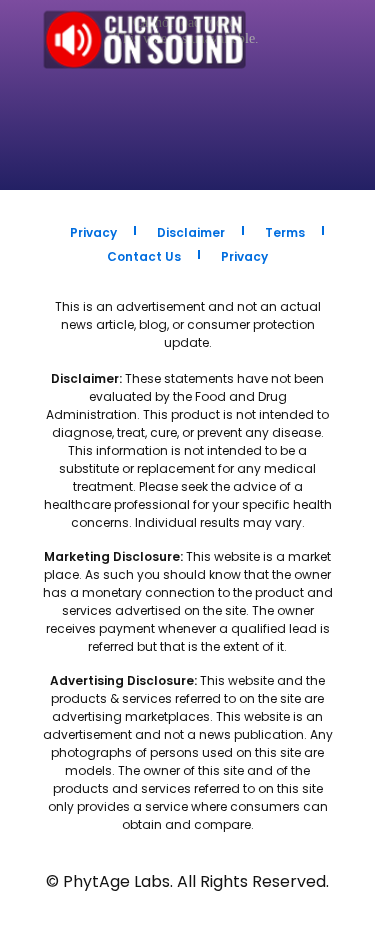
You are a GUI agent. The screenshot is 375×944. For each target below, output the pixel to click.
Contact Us (144, 256)
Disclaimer (191, 232)
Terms (285, 232)
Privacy (93, 232)
